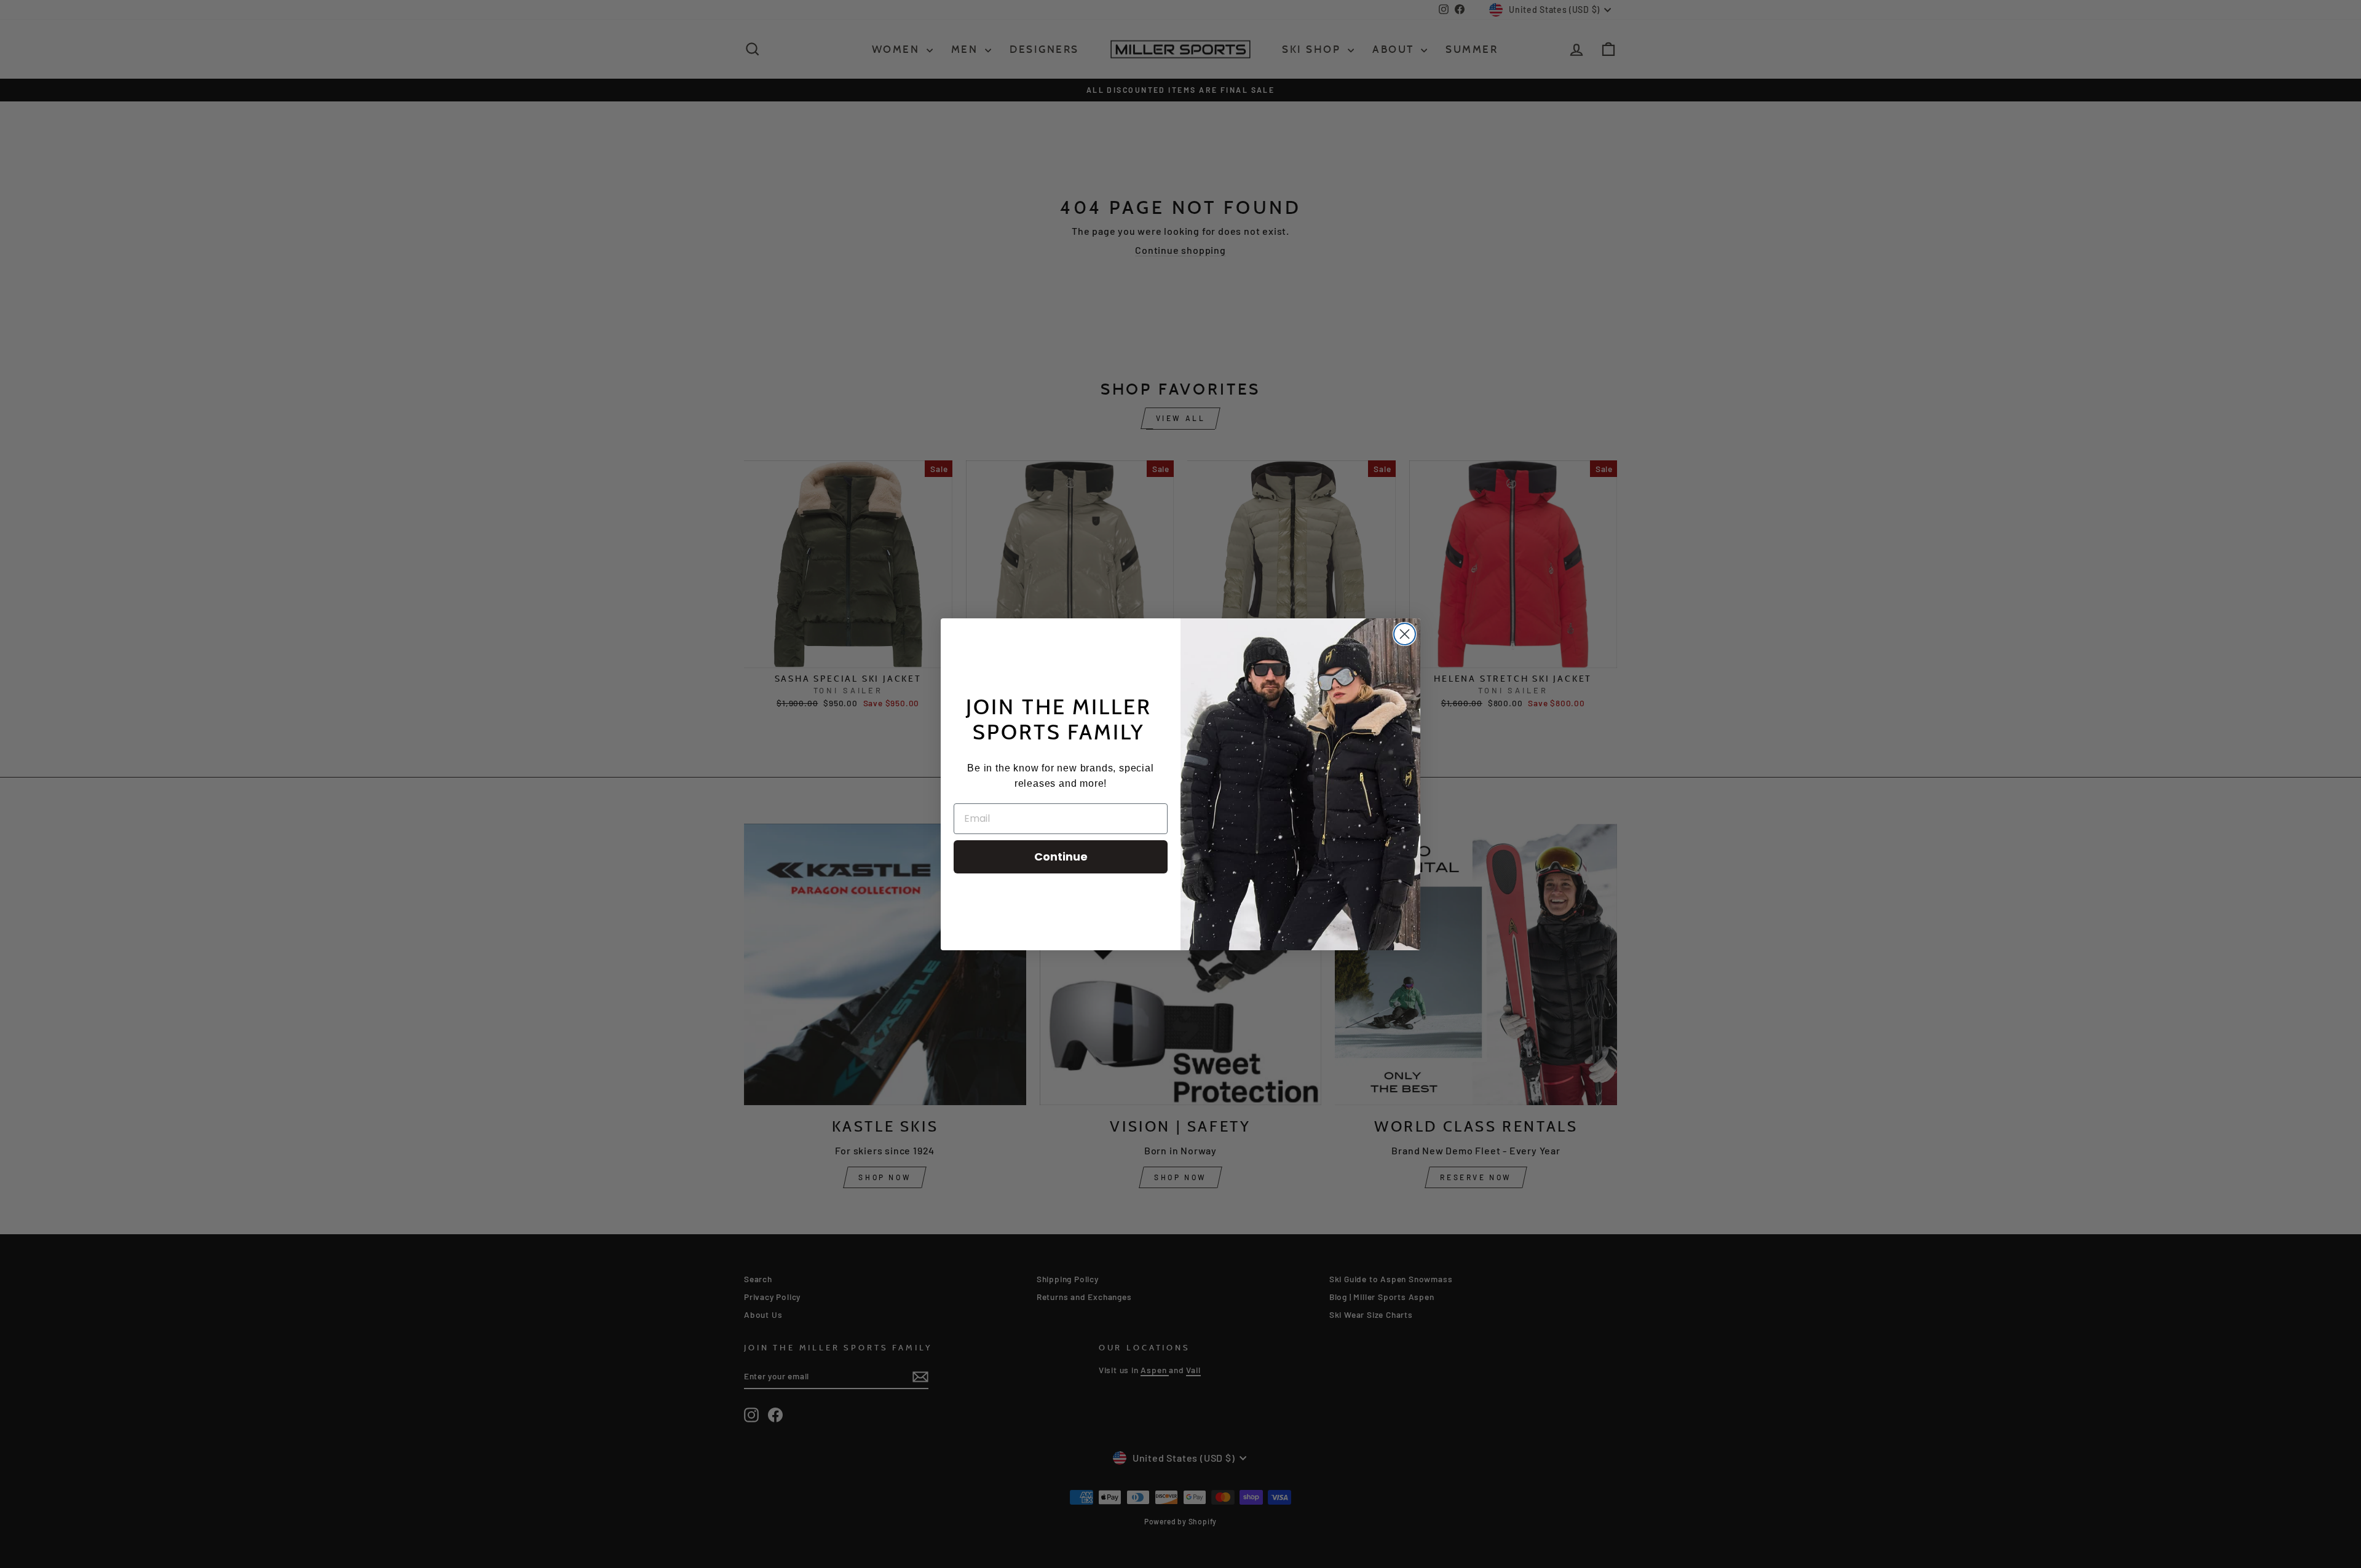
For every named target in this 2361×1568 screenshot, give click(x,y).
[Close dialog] (1405, 634)
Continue (1061, 857)
